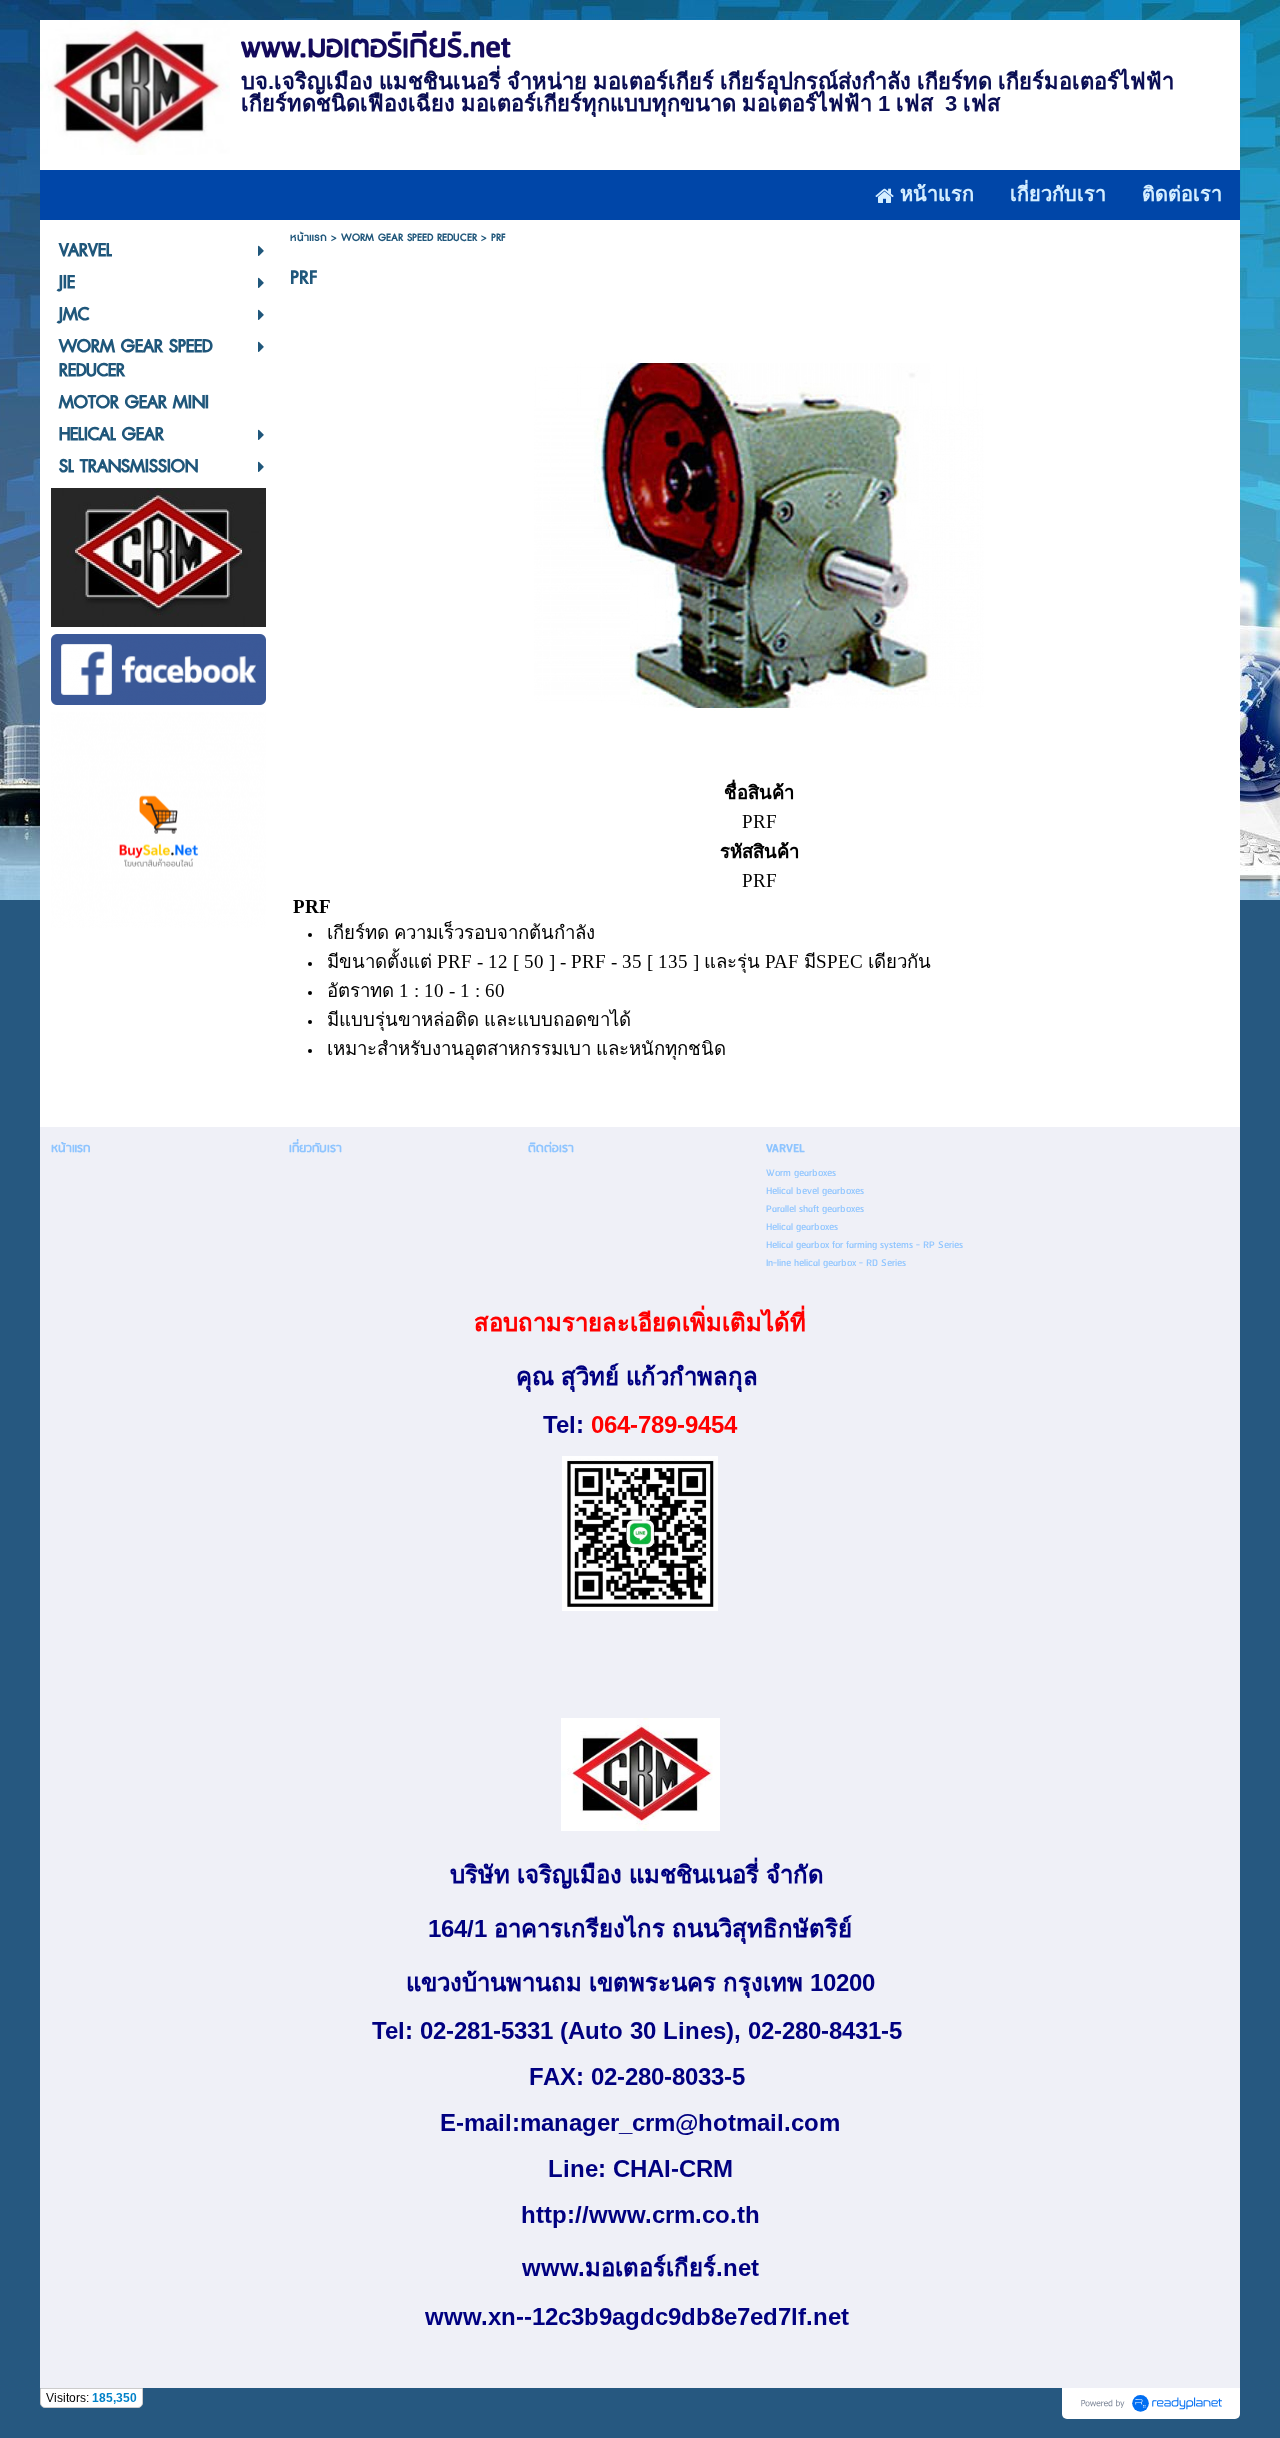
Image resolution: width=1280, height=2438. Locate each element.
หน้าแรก (308, 237)
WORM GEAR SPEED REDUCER (409, 237)
